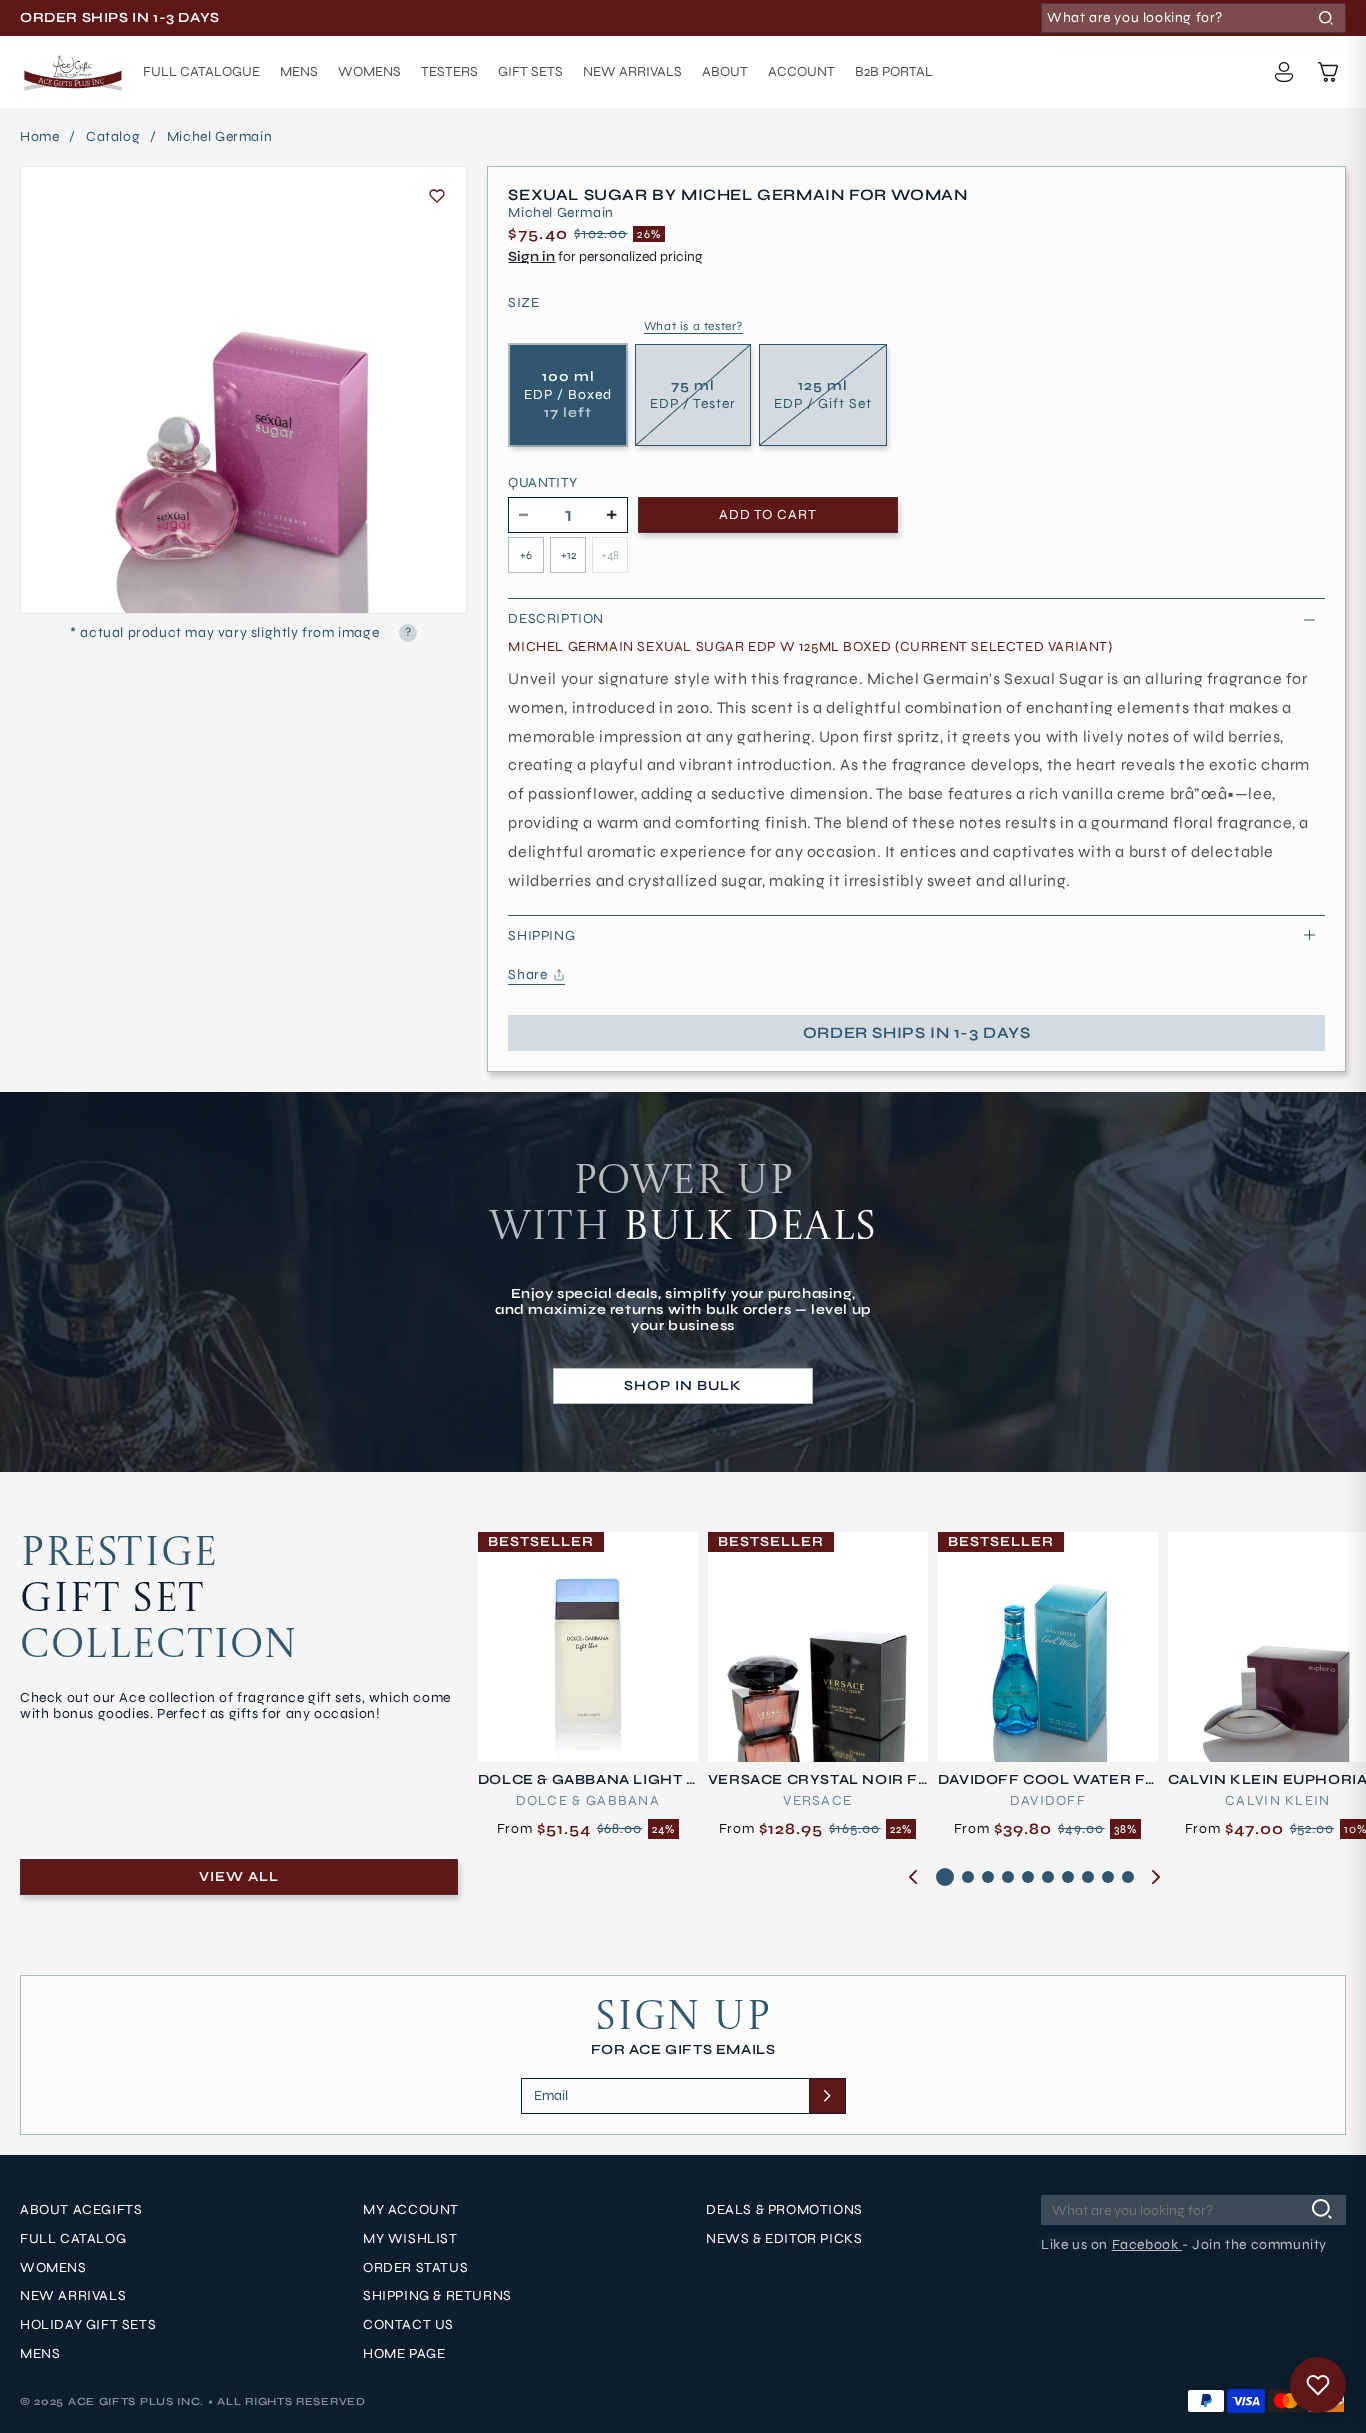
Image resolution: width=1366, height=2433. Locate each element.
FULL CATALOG (73, 2239)
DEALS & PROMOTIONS (784, 2210)
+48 (610, 555)
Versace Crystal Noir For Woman (813, 1780)
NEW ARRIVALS (73, 2297)
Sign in (531, 256)
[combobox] (1193, 18)
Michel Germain (219, 137)
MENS (40, 2354)
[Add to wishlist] (437, 196)
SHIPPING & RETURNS (437, 2297)
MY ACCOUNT (411, 2210)
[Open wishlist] (1318, 2385)
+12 (568, 555)
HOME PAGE (404, 2354)
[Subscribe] (827, 2096)
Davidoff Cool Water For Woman (1042, 1780)
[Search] (1326, 18)
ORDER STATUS (415, 2268)
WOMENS (53, 2268)
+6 (526, 555)
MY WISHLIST (410, 2239)
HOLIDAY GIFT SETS (88, 2325)
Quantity (542, 483)
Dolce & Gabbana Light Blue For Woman (587, 1780)
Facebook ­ (1147, 2244)
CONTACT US (408, 2325)
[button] (1328, 72)
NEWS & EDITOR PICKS (784, 2239)
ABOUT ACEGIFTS (81, 2210)
